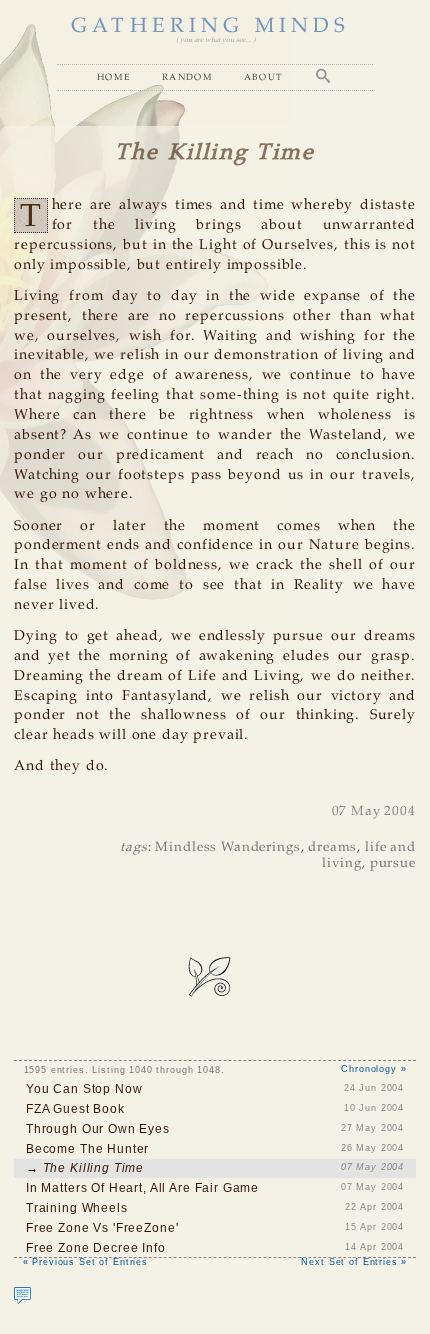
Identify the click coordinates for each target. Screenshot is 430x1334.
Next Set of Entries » (354, 1262)
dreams (332, 847)
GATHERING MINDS (210, 26)
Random (187, 76)
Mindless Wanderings (227, 847)
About (264, 76)
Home (114, 76)
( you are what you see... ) (215, 40)
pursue (393, 863)
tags (133, 847)
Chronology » (373, 1069)
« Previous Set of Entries (85, 1262)
